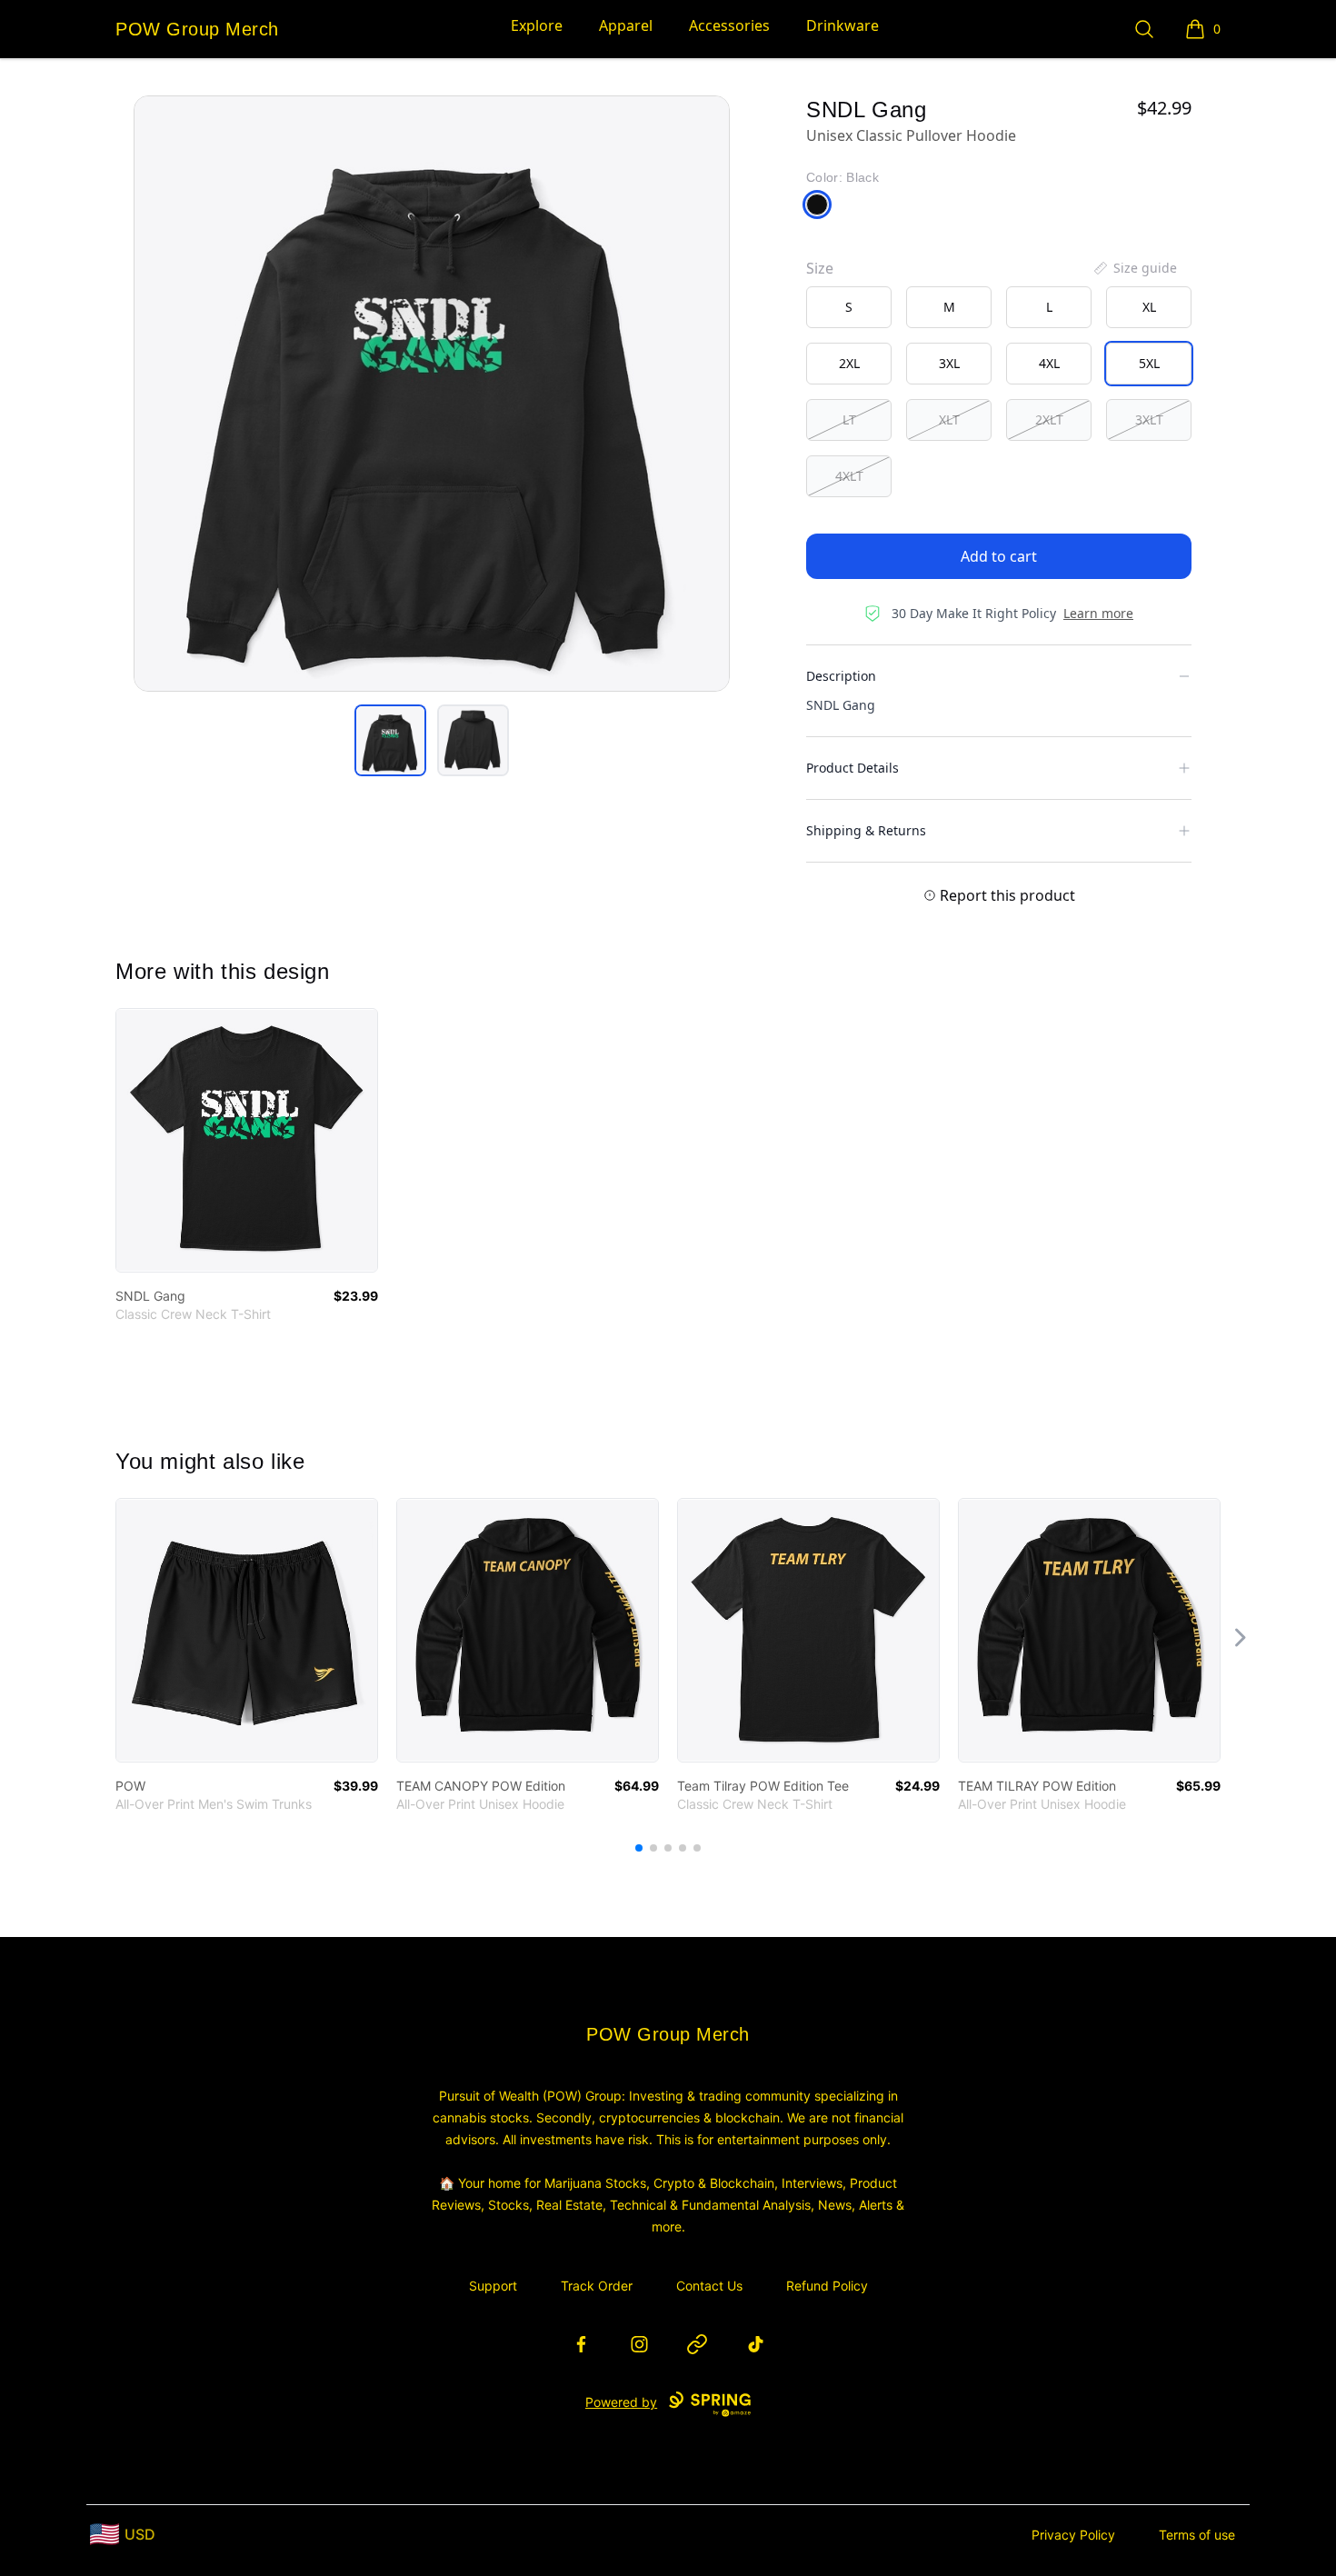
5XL (1149, 363)
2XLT (1049, 419)
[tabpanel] (432, 394)
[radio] (849, 307)
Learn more (1098, 613)
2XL (849, 363)
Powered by (621, 2402)
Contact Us (709, 2286)
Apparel (626, 25)
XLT (949, 419)
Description (841, 676)
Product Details (852, 768)
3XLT (1149, 419)
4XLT (849, 476)
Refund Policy (827, 2286)
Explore (537, 25)
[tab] (390, 740)
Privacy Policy (1073, 2535)
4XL (1049, 363)
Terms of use (1197, 2535)
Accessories (729, 25)
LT (849, 419)
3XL (949, 363)
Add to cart (999, 556)
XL (1149, 307)
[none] (1134, 268)
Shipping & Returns (866, 830)
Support (493, 2286)
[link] (247, 1140)
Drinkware (842, 25)
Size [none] (820, 268)
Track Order (597, 2286)
